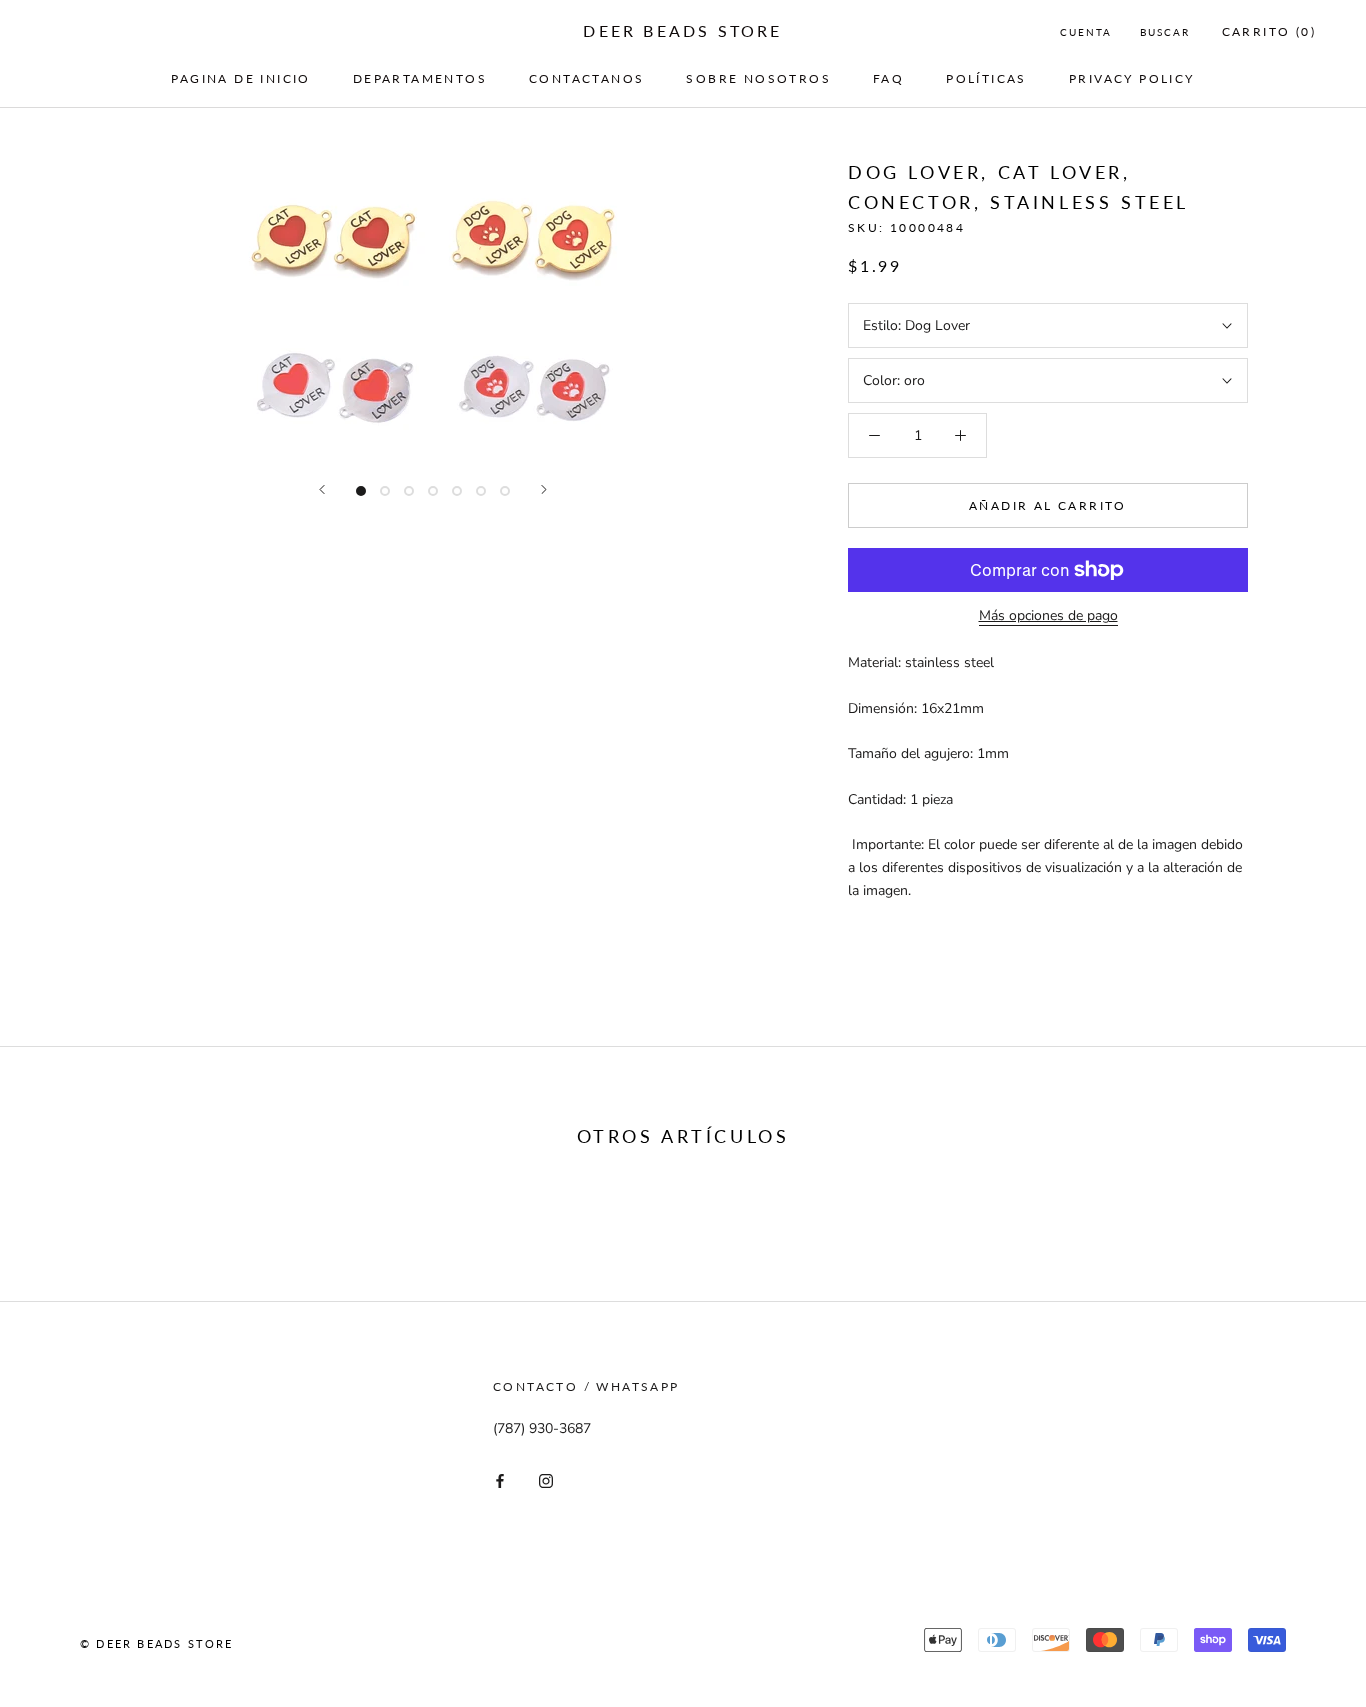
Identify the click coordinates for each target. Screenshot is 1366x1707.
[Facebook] (500, 1480)
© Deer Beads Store (157, 1643)
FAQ (888, 78)
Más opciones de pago (1048, 615)
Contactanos (586, 78)
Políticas (986, 78)
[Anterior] (322, 489)
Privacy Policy (1132, 78)
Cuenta (1086, 32)
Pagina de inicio (240, 78)
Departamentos (420, 78)
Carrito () (1269, 31)
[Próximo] (544, 489)
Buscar (1165, 32)
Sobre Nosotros (758, 78)
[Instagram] (546, 1480)
